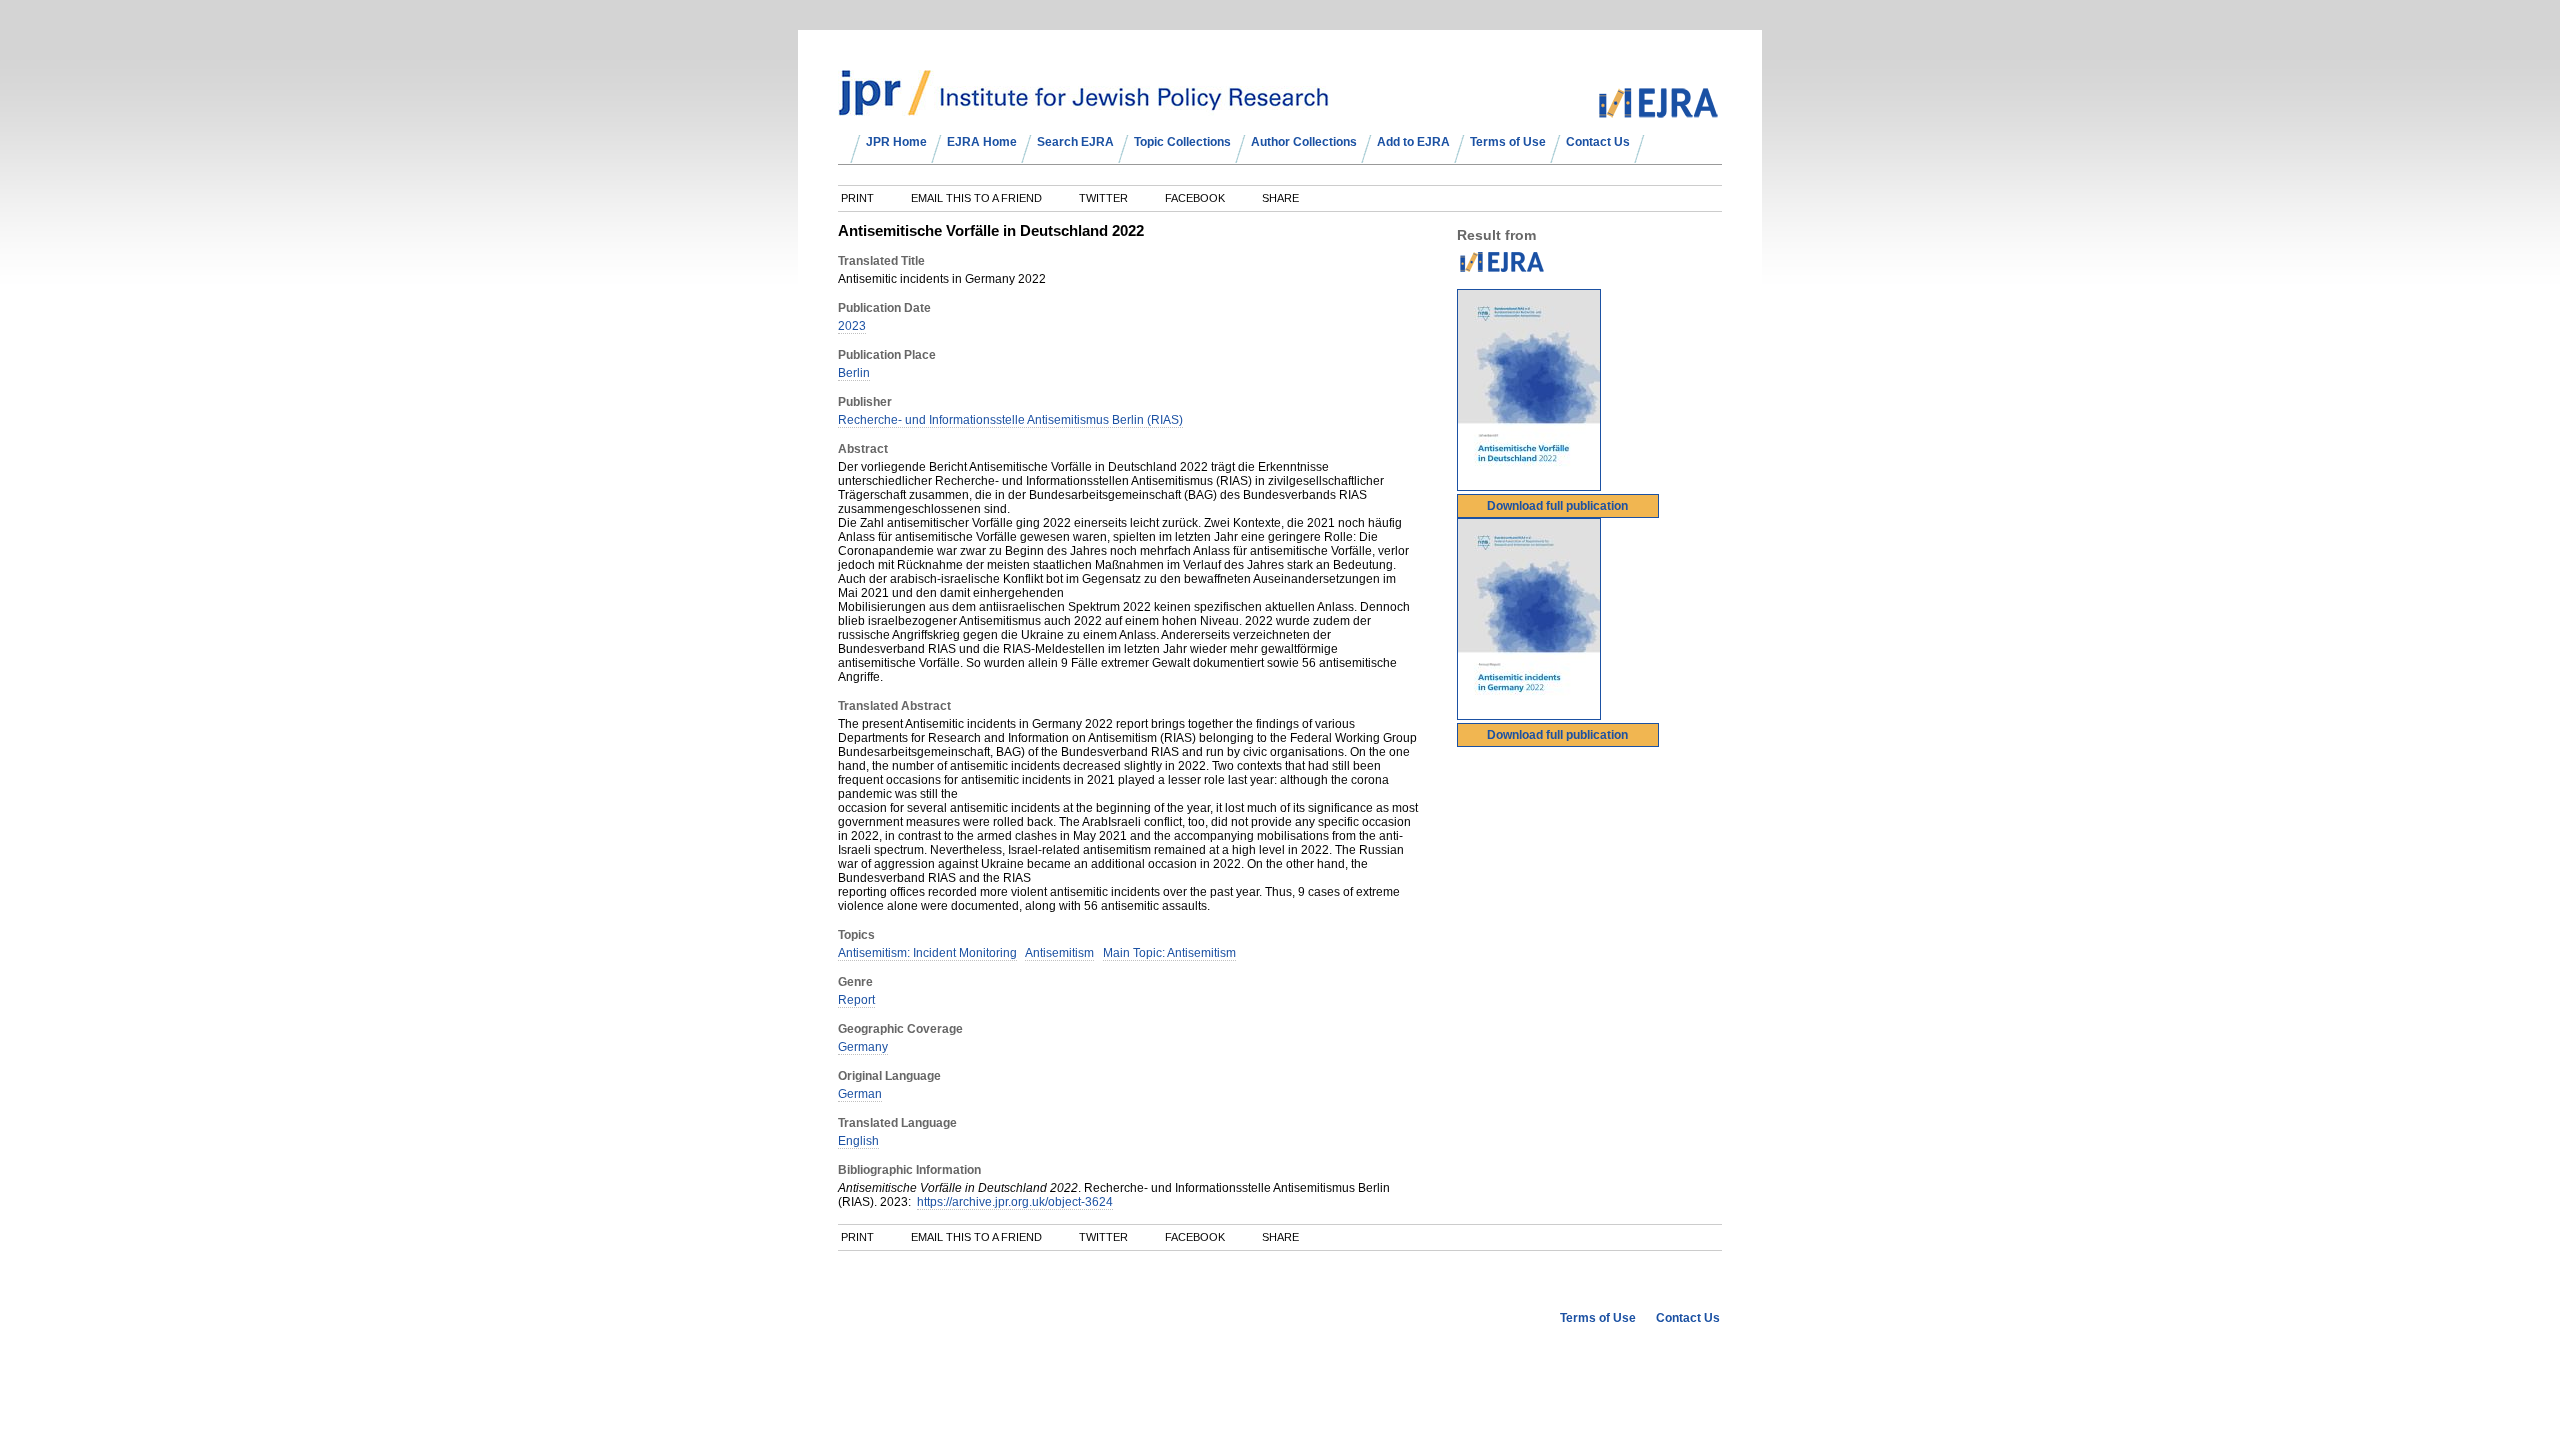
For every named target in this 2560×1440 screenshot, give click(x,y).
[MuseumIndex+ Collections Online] (1083, 107)
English (858, 1141)
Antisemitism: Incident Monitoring (927, 953)
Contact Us (1598, 142)
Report (856, 1000)
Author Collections (1304, 142)
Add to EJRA (1413, 142)
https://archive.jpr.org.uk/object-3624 (1015, 1202)
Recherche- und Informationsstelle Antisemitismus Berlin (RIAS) (1010, 420)
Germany (863, 1047)
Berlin (854, 373)
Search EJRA (1075, 142)
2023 (852, 326)
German (860, 1094)
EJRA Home (982, 142)
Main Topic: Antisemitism (1169, 953)
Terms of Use (1508, 142)
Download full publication (1557, 506)
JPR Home (896, 142)
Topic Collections (1182, 142)
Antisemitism (1059, 953)
